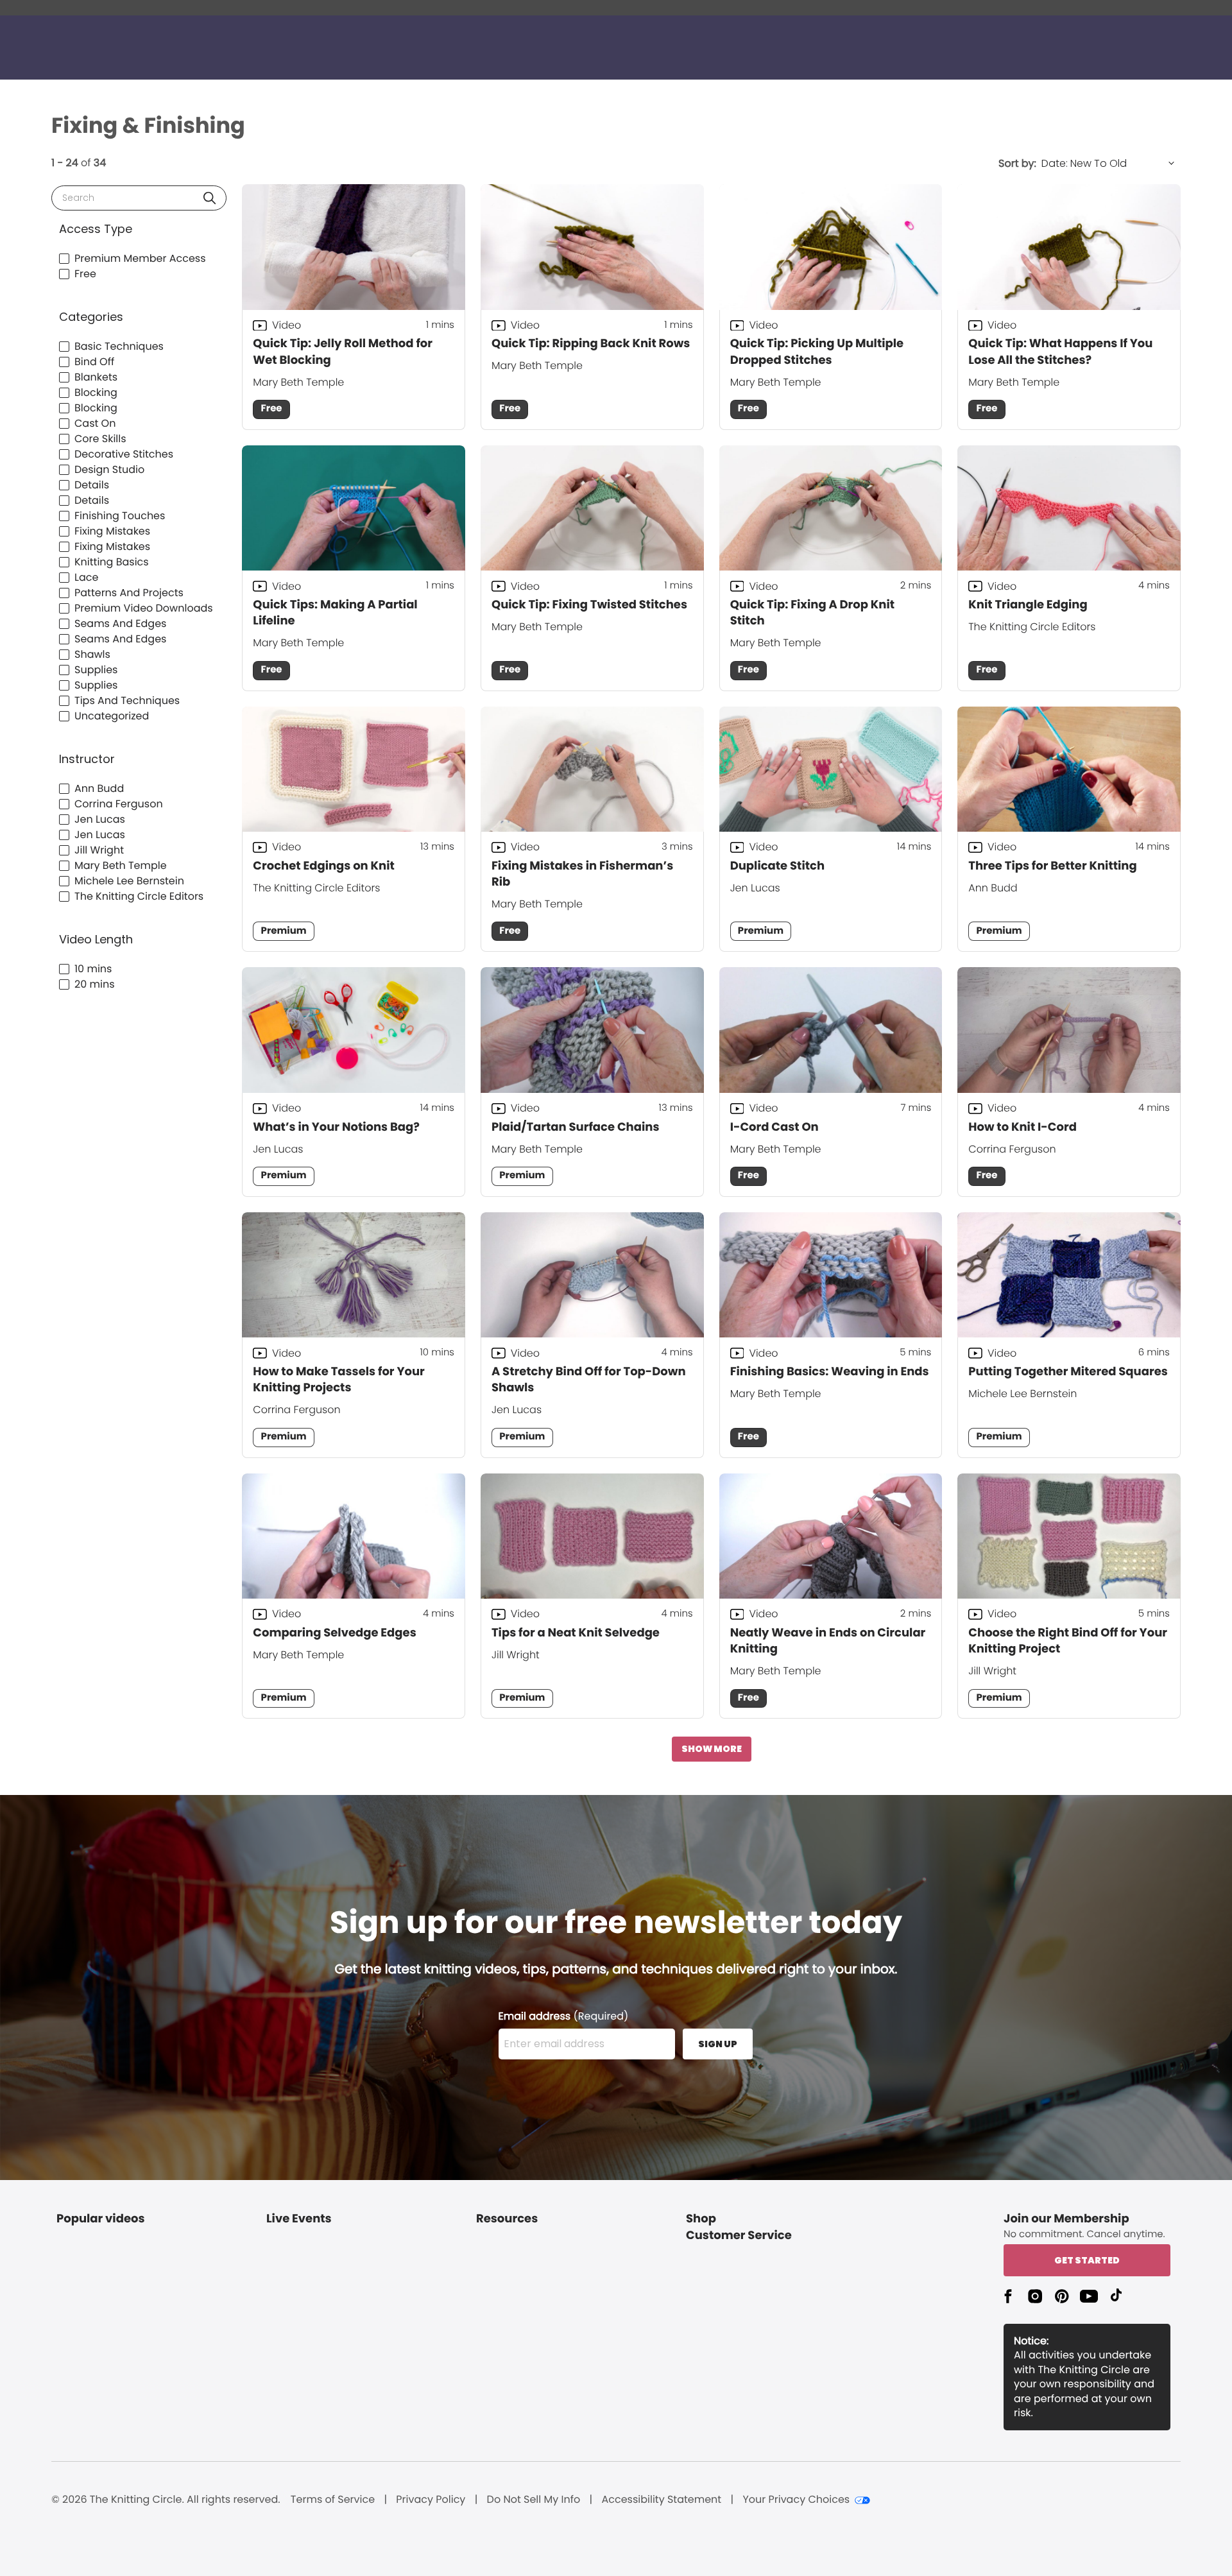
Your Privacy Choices (796, 2500)
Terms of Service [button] (333, 2500)
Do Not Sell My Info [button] (534, 2500)
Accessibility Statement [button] (661, 2500)
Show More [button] (712, 1749)
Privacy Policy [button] (431, 2500)
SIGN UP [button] (718, 2044)
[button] (210, 198)
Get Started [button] (1087, 2260)
